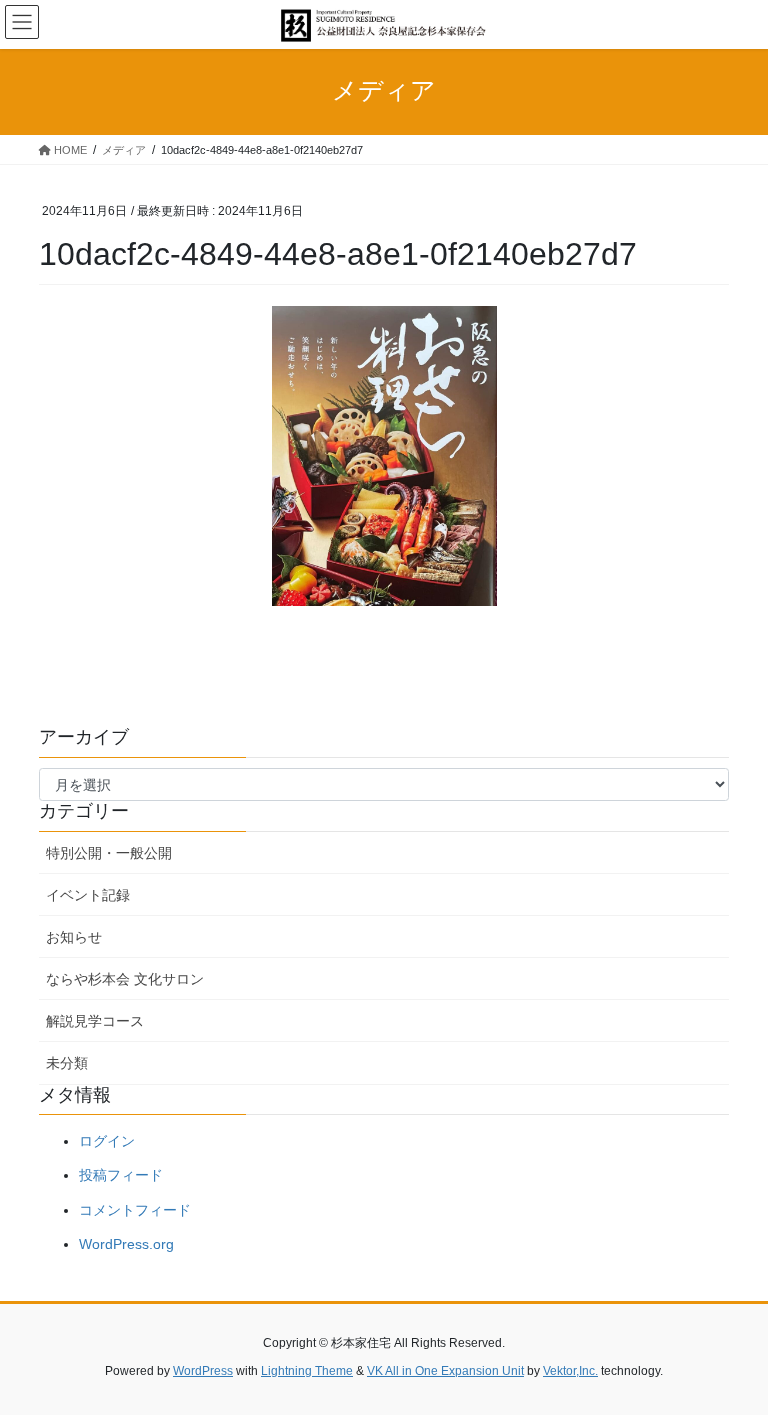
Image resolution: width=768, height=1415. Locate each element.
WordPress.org (126, 1244)
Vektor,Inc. (570, 1371)
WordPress (203, 1371)
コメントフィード (135, 1210)
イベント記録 (88, 895)
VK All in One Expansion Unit (445, 1371)
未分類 (67, 1063)
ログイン (107, 1141)
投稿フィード (121, 1175)
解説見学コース (95, 1021)
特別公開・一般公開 (109, 853)
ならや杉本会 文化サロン (125, 979)
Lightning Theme (307, 1371)
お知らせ (74, 937)
